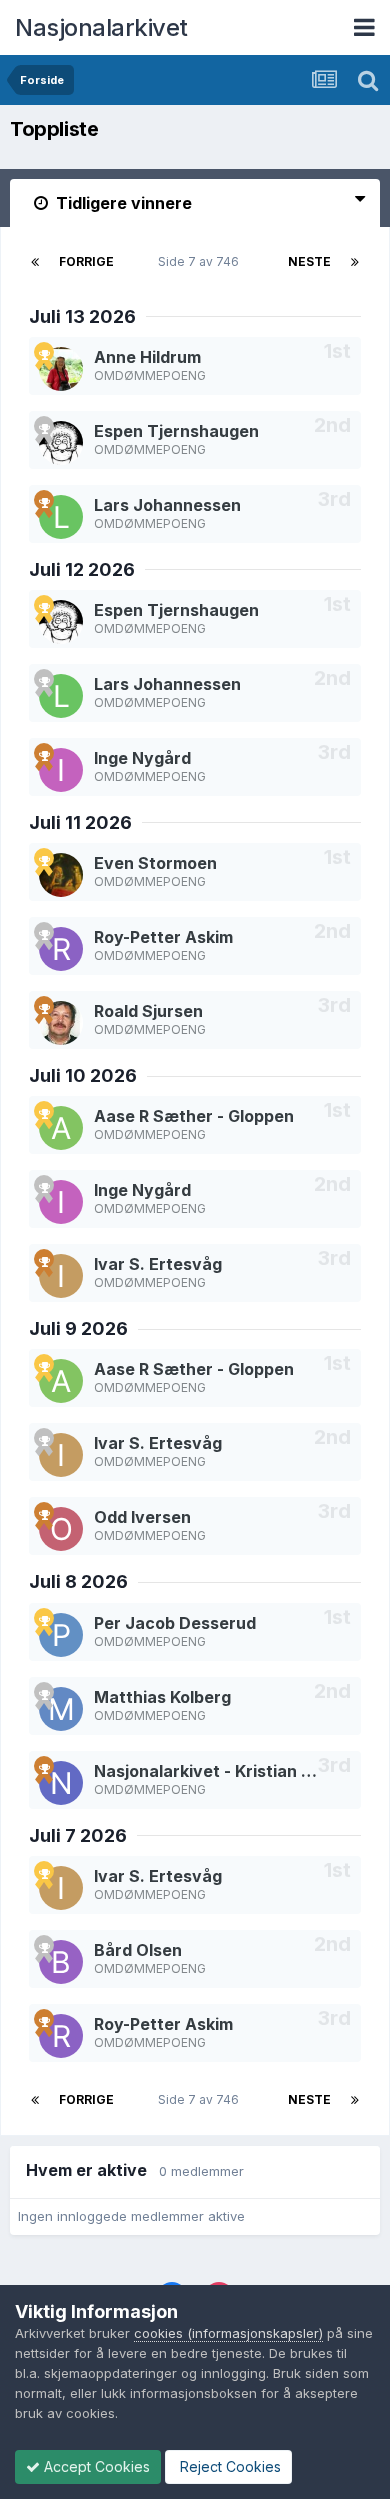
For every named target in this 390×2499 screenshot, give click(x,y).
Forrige (86, 261)
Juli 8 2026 (78, 1581)
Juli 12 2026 (82, 569)
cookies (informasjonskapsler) (228, 2333)
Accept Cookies (95, 2466)
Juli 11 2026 (80, 822)
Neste (309, 261)
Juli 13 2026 (82, 316)
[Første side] (35, 262)
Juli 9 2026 (78, 1328)
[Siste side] (355, 262)
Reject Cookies (228, 2466)
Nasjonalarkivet (101, 27)
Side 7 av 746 (201, 261)
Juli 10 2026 (83, 1075)
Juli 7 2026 (78, 1835)
